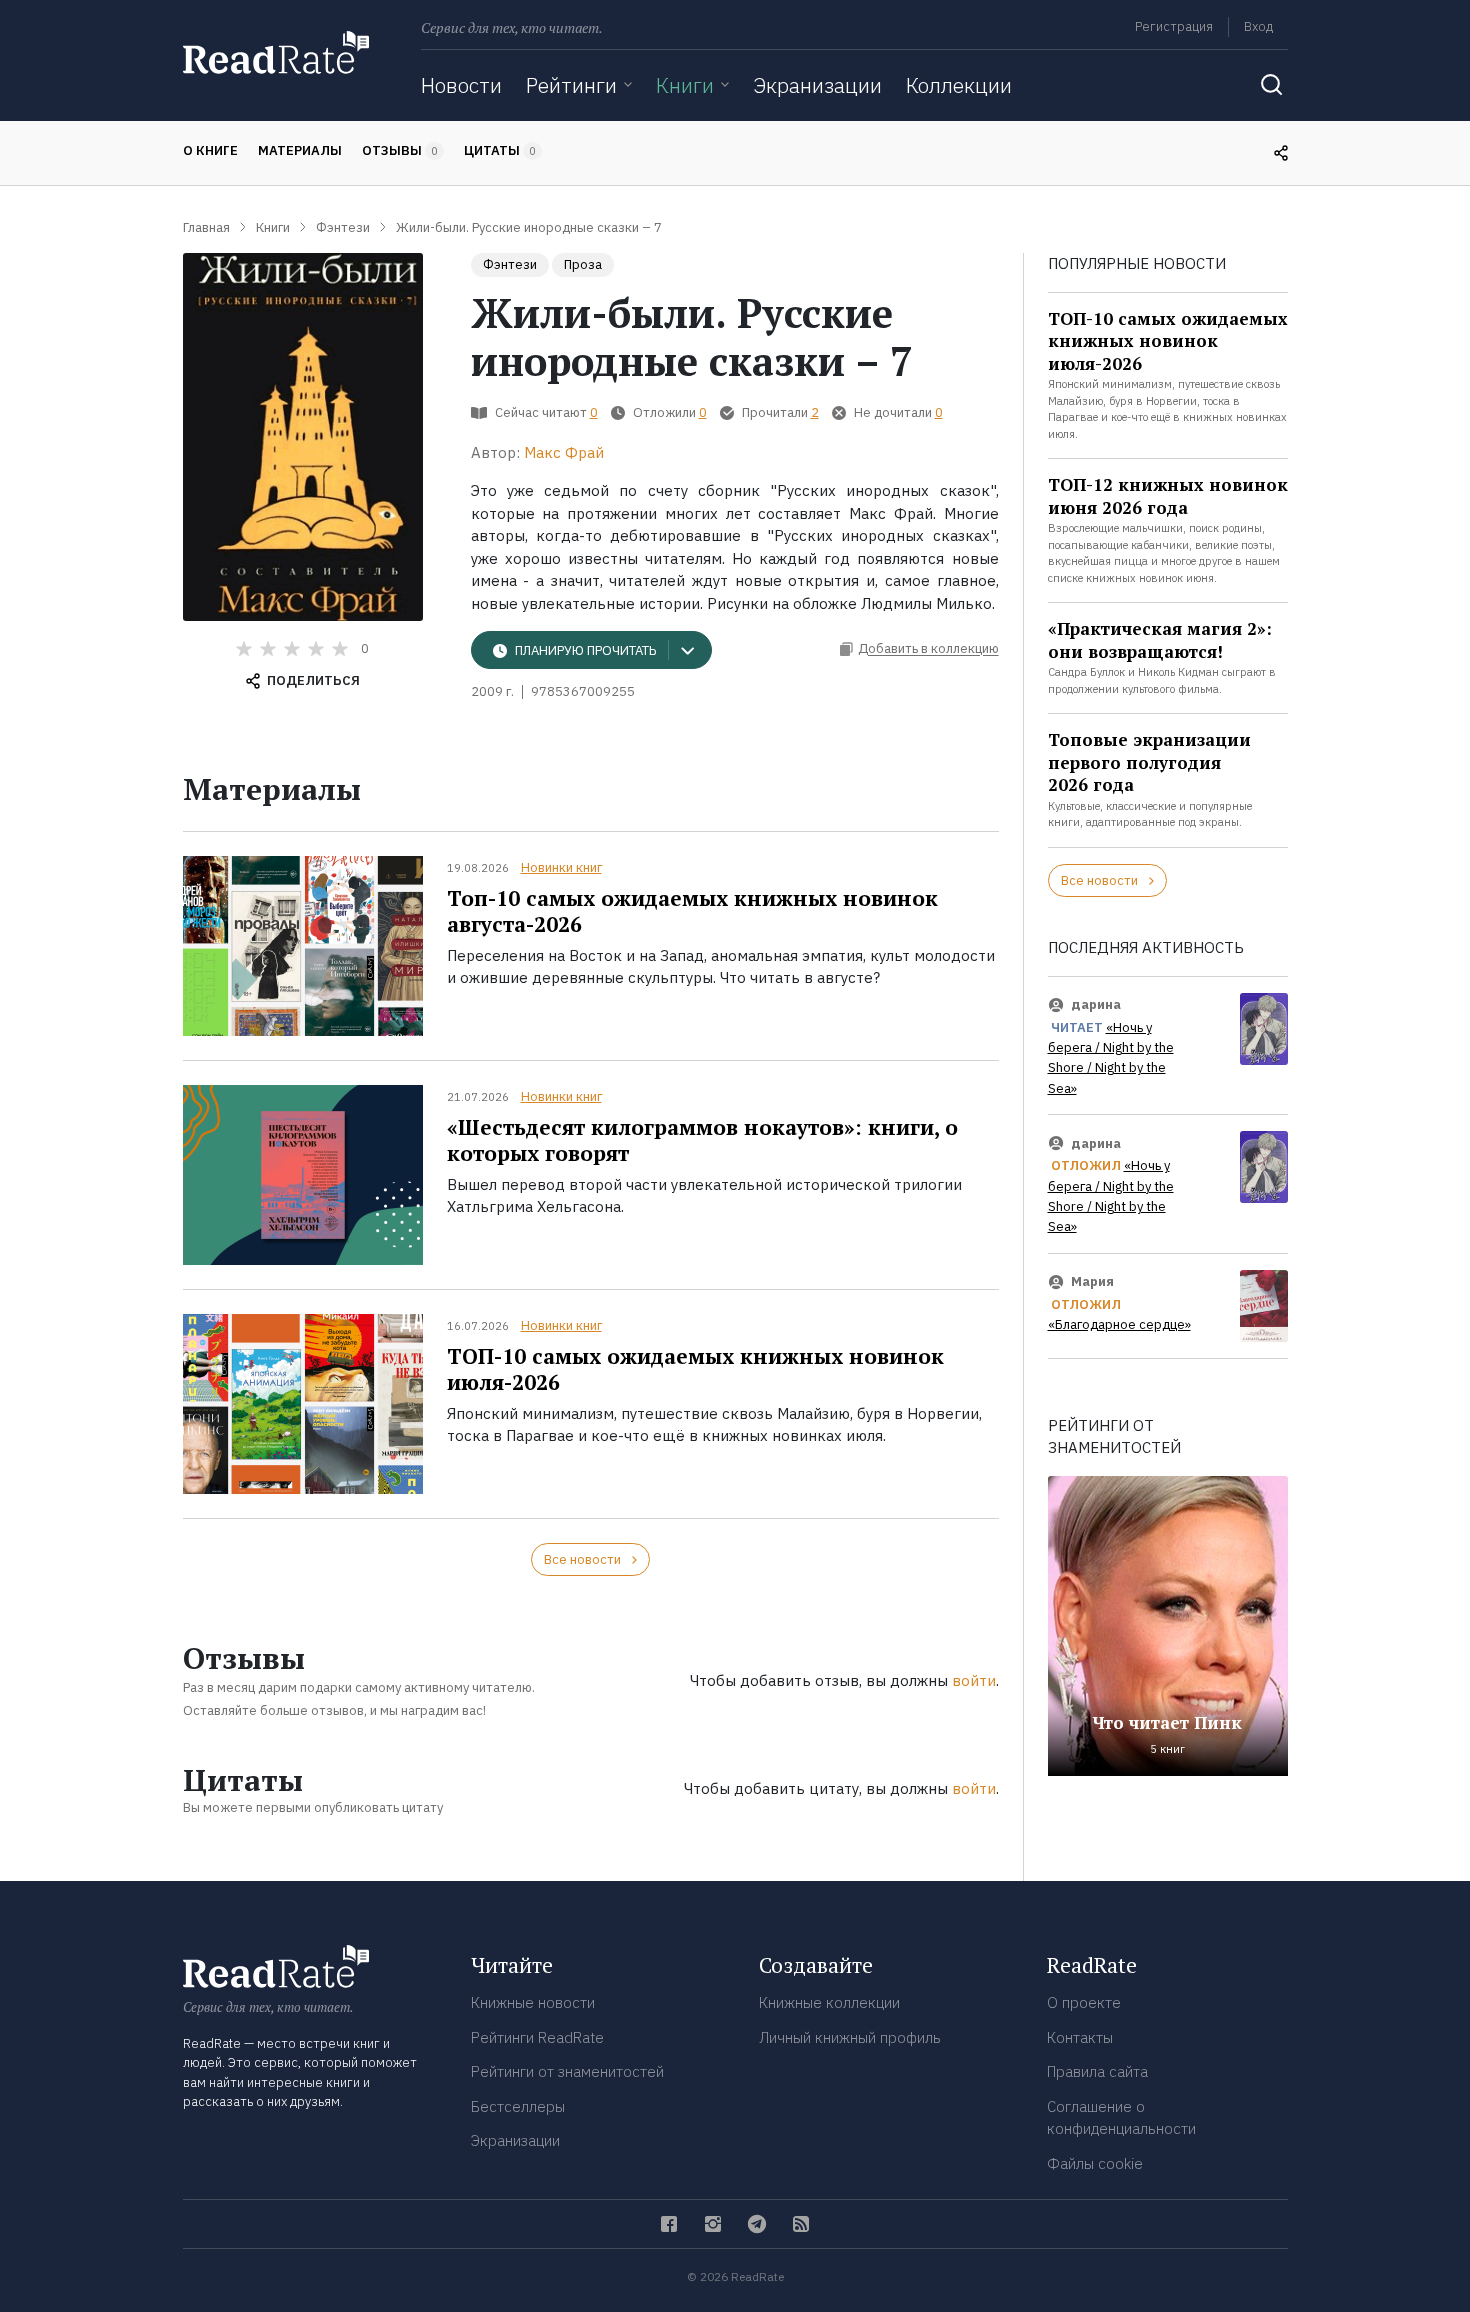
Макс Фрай (564, 452)
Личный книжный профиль (850, 2037)
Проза (583, 264)
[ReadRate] (276, 52)
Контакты (1080, 2037)
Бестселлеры (518, 2106)
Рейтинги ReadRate (537, 2037)
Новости (461, 85)
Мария (1092, 1281)
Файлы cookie (1095, 2163)
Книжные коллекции (829, 2002)
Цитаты (500, 150)
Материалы (300, 150)
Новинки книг (561, 867)
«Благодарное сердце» (1119, 1324)
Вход (1258, 26)
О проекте (1084, 2002)
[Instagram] (713, 2224)
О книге (210, 150)
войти (974, 1680)
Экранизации (817, 85)
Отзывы (400, 150)
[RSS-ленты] (801, 2224)
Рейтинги (571, 85)
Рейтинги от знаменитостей (567, 2071)
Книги (685, 85)
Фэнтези (510, 264)
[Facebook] (669, 2224)
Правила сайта (1097, 2071)
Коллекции (959, 85)
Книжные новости (533, 2002)
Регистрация (1174, 26)
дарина (1096, 1004)
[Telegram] (757, 2224)
